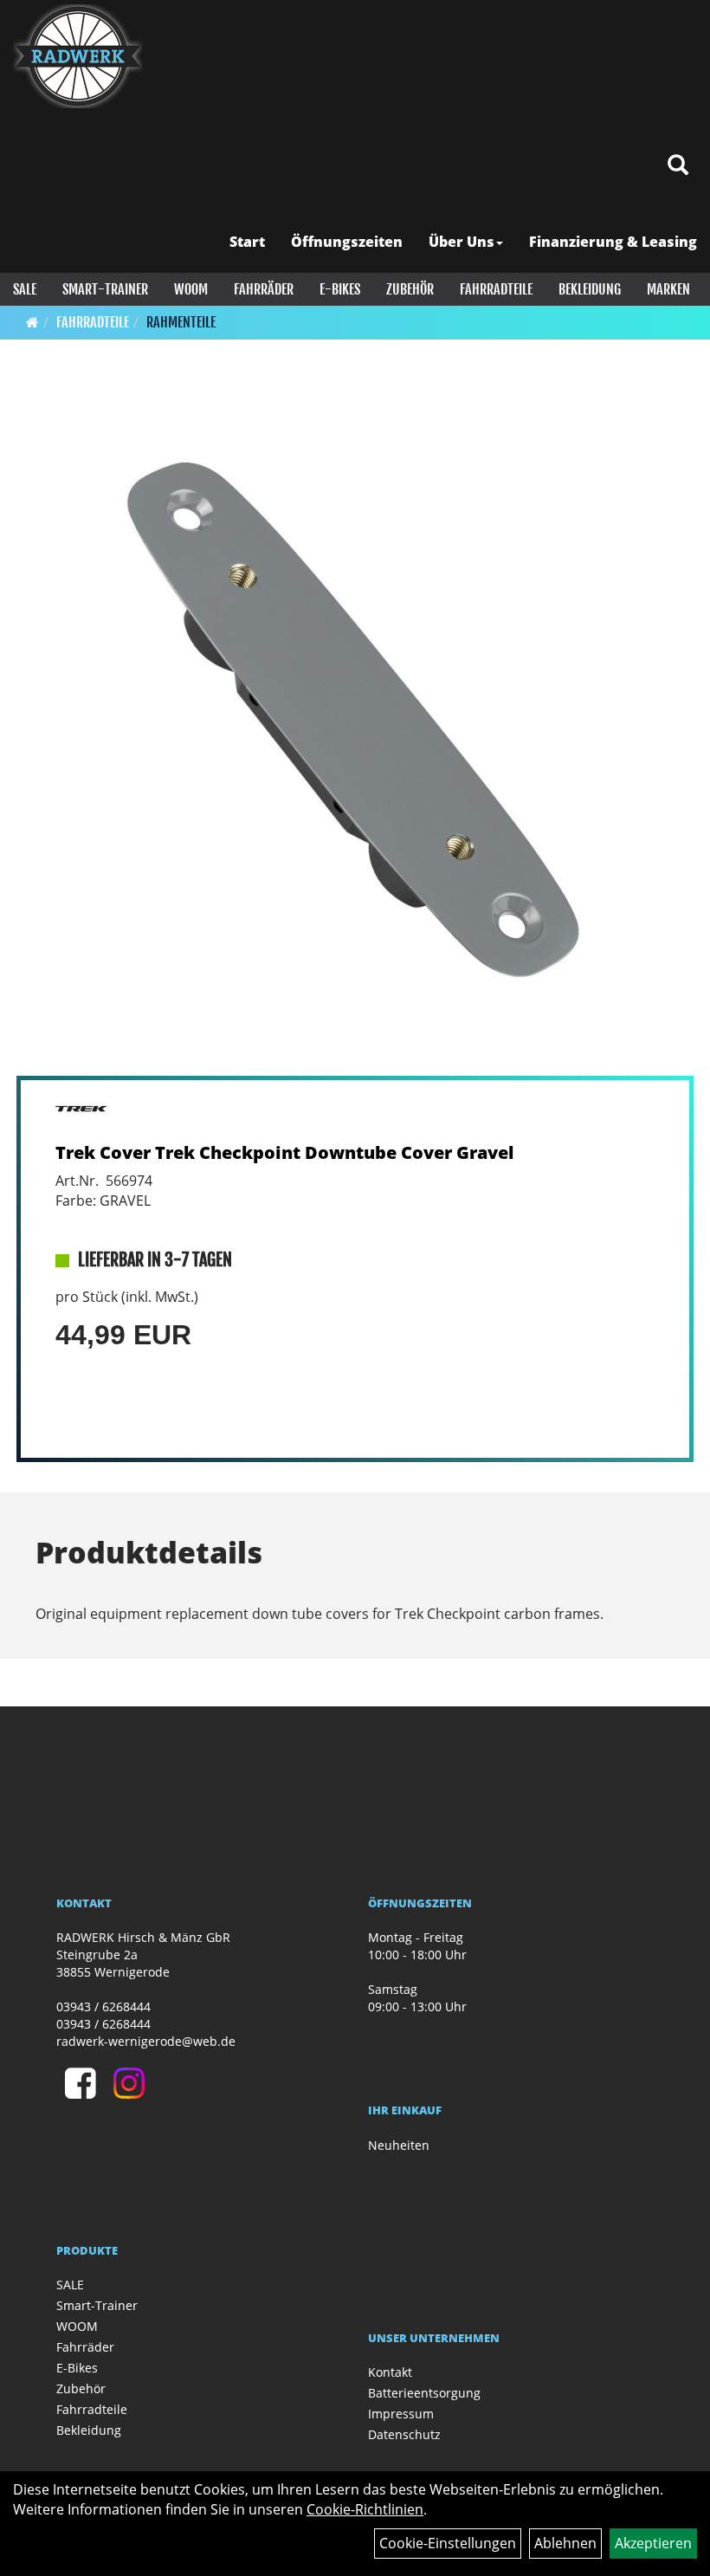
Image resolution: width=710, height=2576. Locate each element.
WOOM (191, 289)
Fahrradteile (496, 289)
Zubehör (410, 289)
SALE (25, 289)
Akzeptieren (653, 2543)
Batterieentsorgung (424, 2393)
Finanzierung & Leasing (613, 242)
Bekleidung (590, 289)
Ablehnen (565, 2543)
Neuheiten (399, 2145)
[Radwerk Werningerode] (78, 56)
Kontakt (390, 2372)
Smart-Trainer (105, 289)
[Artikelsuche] (678, 166)
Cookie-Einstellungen (448, 2543)
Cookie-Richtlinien (365, 2509)
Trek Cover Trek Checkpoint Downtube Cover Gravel (284, 1152)
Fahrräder (264, 289)
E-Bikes (340, 289)
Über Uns (461, 242)
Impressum (401, 2414)
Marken (668, 289)
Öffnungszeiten (347, 242)
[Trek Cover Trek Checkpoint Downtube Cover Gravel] (355, 729)
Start (247, 242)
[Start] (32, 322)
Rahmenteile (181, 322)
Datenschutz (404, 2434)
